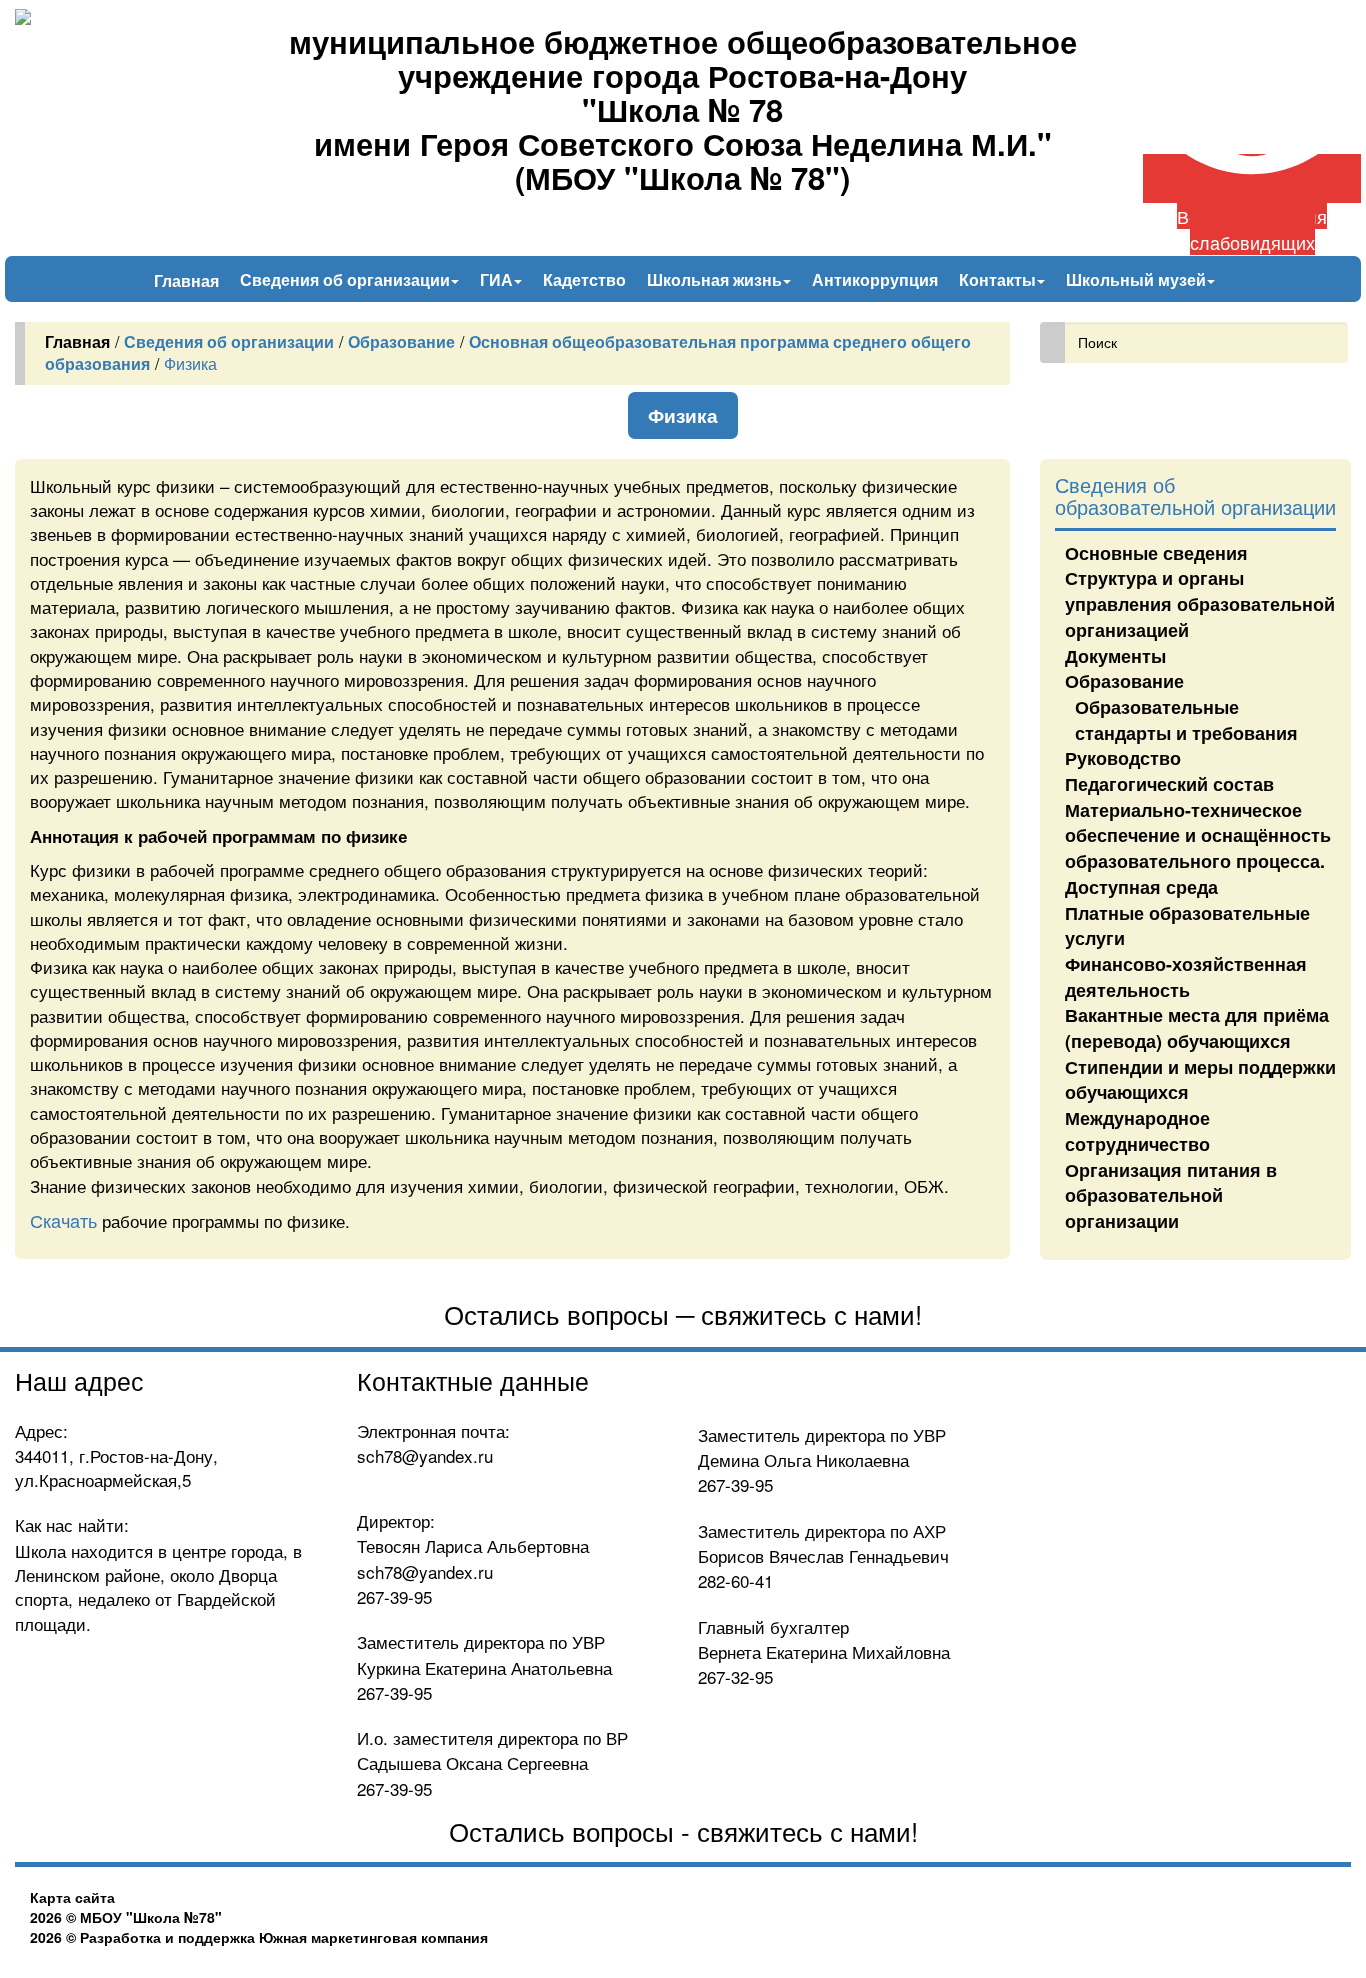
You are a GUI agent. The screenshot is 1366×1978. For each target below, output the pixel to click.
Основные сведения (1156, 553)
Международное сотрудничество (1137, 1131)
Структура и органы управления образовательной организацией (1200, 603)
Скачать (63, 1220)
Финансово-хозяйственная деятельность (1186, 977)
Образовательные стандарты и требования (1186, 720)
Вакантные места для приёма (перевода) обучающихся (1197, 1028)
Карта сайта (72, 1897)
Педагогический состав (1169, 784)
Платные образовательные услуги (1187, 926)
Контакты (999, 279)
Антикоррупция (875, 279)
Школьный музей (1138, 279)
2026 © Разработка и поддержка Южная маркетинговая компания (259, 1937)
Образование (1124, 681)
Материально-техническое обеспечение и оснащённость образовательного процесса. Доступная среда (1198, 848)
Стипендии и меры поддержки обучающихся (1200, 1080)
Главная (186, 279)
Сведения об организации (347, 279)
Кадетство (584, 279)
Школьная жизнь (716, 279)
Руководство (1123, 758)
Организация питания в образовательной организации (1171, 1195)
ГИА (498, 279)
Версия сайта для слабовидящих (1252, 228)
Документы (1115, 656)
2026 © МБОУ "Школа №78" (126, 1917)
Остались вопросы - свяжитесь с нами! (683, 1830)
